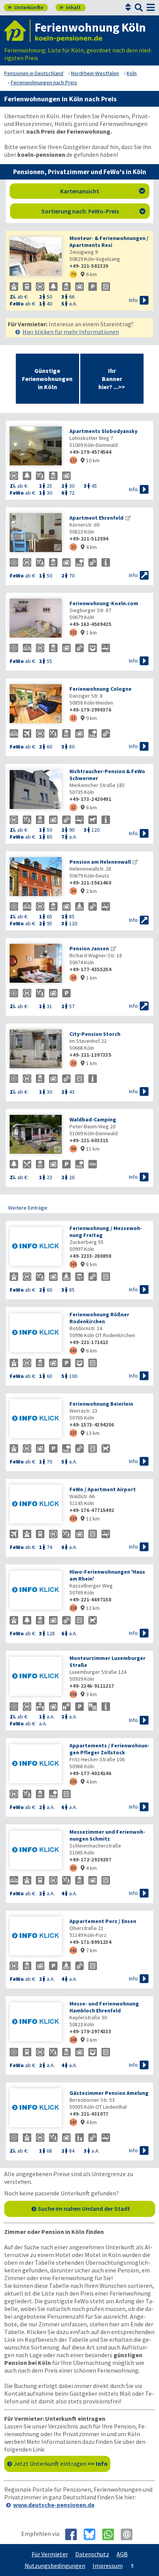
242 (73, 1950)
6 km (89, 274)
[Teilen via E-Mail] (129, 2534)
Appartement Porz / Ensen (103, 1921)
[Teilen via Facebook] (74, 2534)
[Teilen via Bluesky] (92, 2534)
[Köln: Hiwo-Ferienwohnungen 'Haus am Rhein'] (36, 1591)
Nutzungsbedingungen (55, 2566)
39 (73, 1063)
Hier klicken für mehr (71, 332)
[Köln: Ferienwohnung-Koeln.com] (36, 619)
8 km (89, 1264)
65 (73, 1868)
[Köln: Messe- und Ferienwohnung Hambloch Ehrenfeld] (36, 2023)
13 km (90, 1433)
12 (73, 807)
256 (73, 1694)
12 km (90, 1519)
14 (73, 978)
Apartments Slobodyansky (103, 431)
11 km (90, 1149)
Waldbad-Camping (93, 1119)
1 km (89, 633)
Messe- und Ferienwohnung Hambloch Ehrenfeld (104, 2007)
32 (73, 547)
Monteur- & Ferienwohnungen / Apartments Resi (109, 242)
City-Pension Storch (95, 1034)
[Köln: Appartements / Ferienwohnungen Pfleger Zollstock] (36, 1765)
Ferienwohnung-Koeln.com (104, 603)
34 (73, 891)
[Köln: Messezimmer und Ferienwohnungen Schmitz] (36, 1851)
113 (73, 460)
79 (73, 274)
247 (73, 2122)
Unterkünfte (25, 7)
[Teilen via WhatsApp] (111, 2534)
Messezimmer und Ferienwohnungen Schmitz (107, 1835)
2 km (89, 891)
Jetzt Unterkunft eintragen (61, 2464)
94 (73, 1149)
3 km (89, 1694)
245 (73, 1264)
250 (73, 1781)
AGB (122, 2554)
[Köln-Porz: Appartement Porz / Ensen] (36, 1937)
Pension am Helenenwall (100, 862)
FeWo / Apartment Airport (103, 1489)
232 (73, 632)
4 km (89, 547)
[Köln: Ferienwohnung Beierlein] (36, 1419)
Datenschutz (92, 2554)
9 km (89, 718)
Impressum (108, 2566)
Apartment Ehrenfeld (96, 518)
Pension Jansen (89, 948)
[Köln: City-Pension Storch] (36, 1050)
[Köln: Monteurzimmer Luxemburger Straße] (36, 1677)
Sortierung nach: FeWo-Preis (94, 211)
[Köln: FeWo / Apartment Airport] (36, 1505)
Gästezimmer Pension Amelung (109, 2093)
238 (73, 1608)
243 (73, 1350)
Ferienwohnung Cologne (101, 689)
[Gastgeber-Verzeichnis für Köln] (17, 31)
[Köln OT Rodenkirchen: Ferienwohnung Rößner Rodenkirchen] (36, 1333)
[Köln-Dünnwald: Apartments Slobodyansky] (36, 447)
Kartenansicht (103, 191)
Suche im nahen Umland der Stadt (84, 2208)
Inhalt (70, 7)
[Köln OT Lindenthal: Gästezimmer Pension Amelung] (36, 2109)
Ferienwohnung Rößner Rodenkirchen (99, 1318)
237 (73, 1433)
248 (73, 2040)
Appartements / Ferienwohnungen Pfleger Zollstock (109, 1749)
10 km (90, 460)
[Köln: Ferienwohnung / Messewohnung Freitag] (36, 1247)
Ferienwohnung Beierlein (101, 1404)
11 (73, 718)
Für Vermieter (50, 2554)
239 (73, 1518)
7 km (89, 1950)
